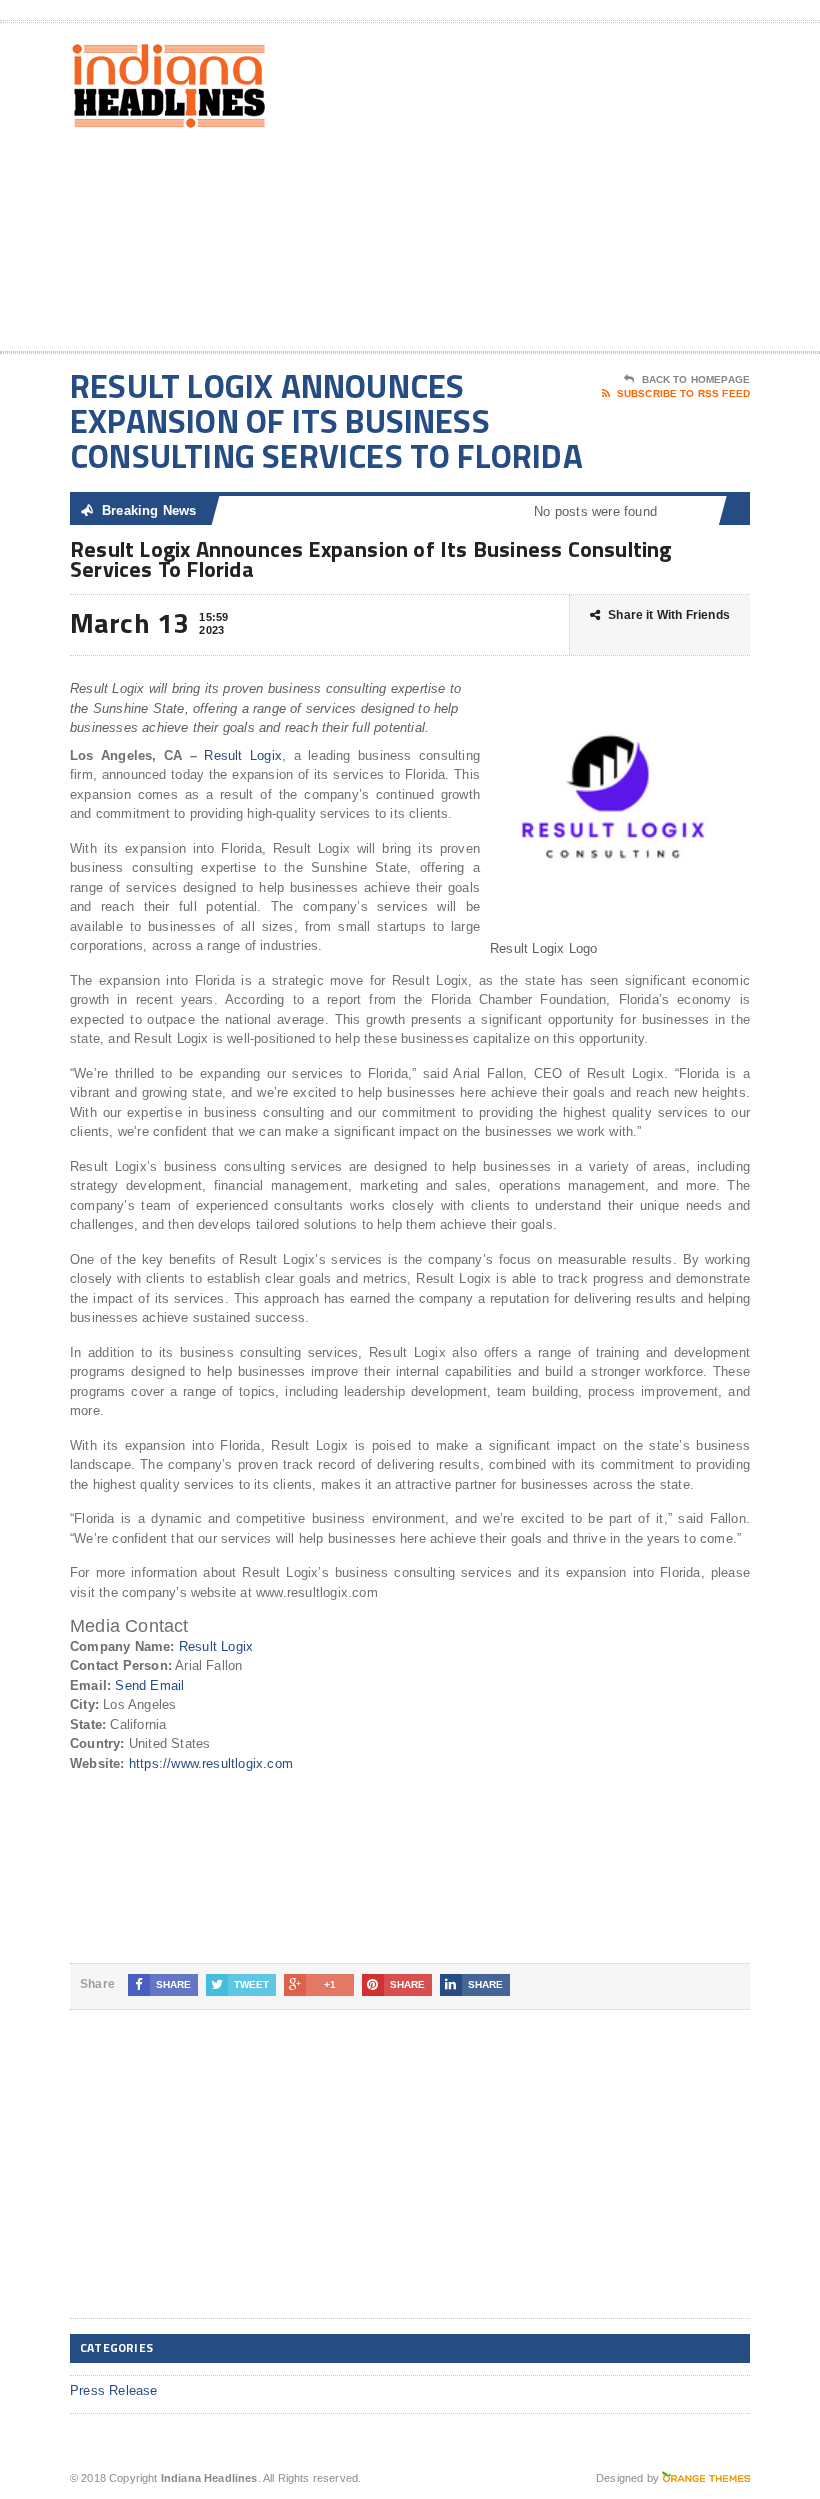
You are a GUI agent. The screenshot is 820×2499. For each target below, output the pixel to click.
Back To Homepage (696, 379)
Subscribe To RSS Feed (683, 393)
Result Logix (243, 755)
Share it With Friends (669, 615)
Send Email (149, 1685)
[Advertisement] (620, 191)
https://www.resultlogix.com (211, 1763)
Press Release (114, 2390)
